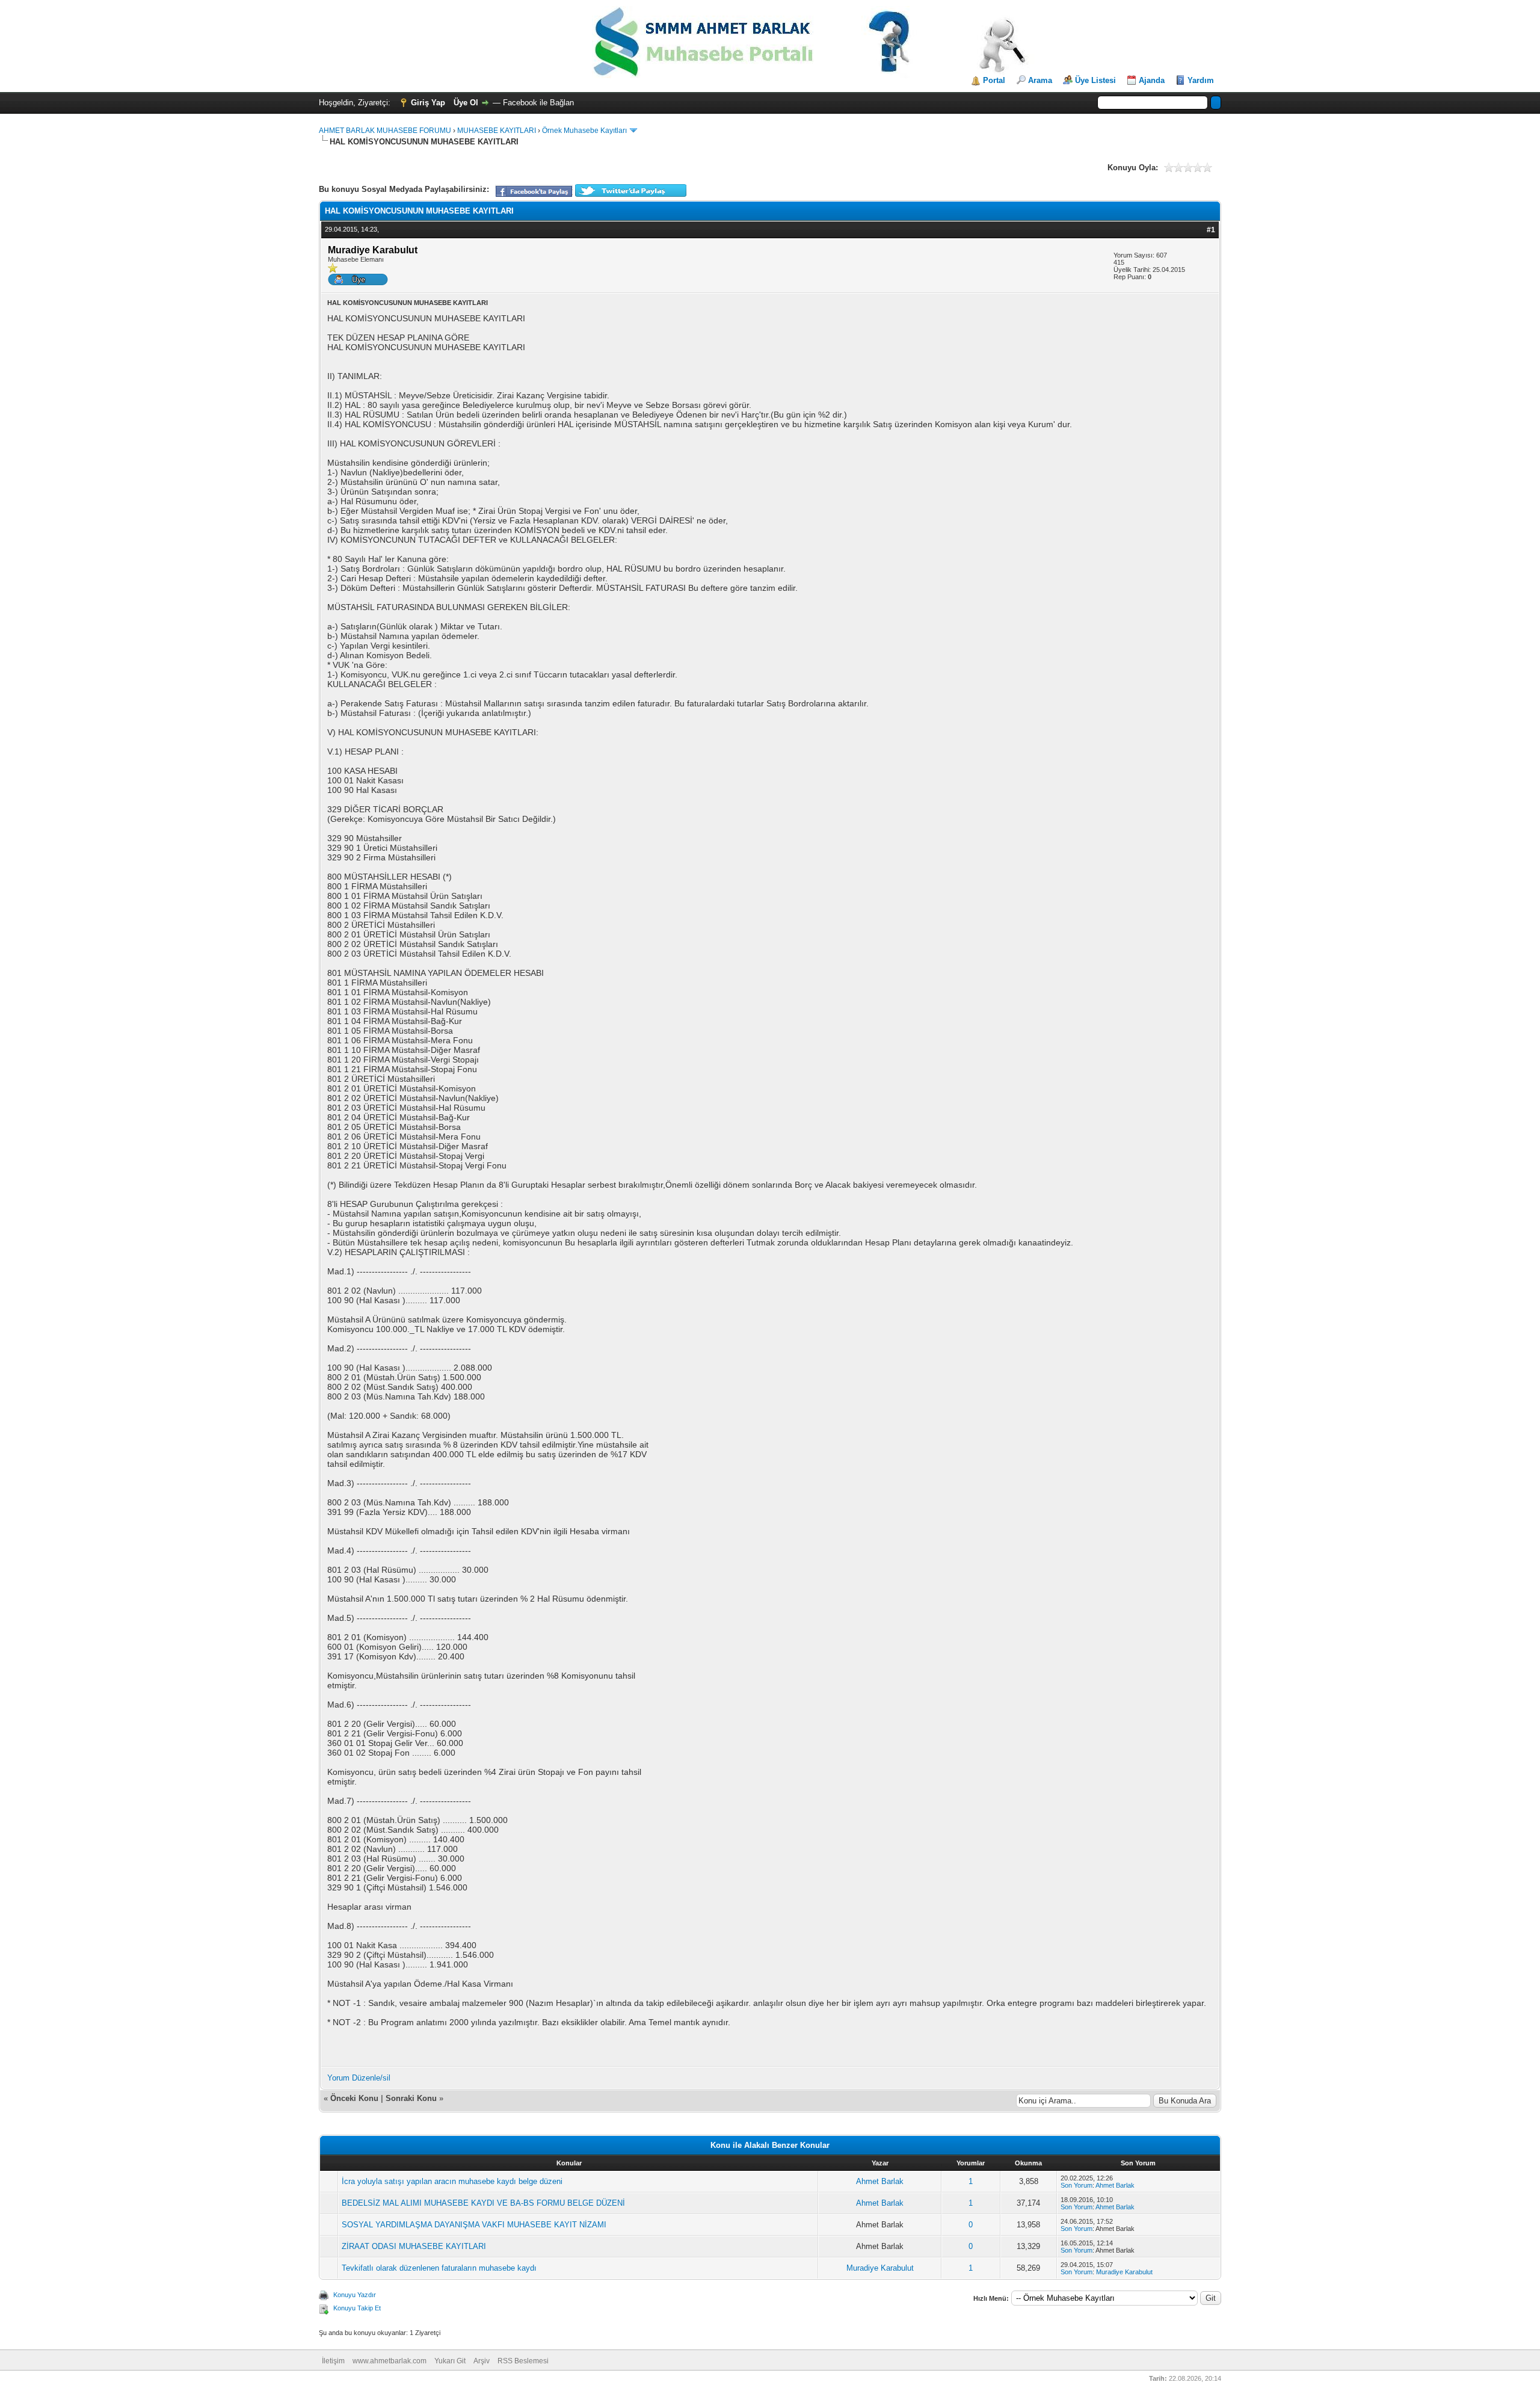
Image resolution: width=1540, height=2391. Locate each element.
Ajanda (1152, 80)
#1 (1211, 230)
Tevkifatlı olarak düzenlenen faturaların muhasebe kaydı (439, 2268)
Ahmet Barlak (880, 2181)
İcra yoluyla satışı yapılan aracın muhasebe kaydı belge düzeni (452, 2181)
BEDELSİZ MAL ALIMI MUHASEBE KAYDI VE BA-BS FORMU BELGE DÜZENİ (483, 2203)
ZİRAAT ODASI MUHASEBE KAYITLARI (414, 2246)
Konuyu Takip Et (357, 2308)
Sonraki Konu (411, 2098)
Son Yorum (1076, 2185)
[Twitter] (631, 195)
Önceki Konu (354, 2098)
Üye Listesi (1095, 80)
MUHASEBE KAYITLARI (497, 131)
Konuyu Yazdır (355, 2295)
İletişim (333, 2361)
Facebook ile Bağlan (538, 103)
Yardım (1201, 80)
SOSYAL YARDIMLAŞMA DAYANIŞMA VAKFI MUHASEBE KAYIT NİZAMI (474, 2225)
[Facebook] (534, 195)
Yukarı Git (450, 2361)
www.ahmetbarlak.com (390, 2361)
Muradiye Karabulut (880, 2268)
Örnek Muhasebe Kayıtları (584, 131)
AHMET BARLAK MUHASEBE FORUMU (385, 131)
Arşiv (482, 2361)
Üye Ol (466, 103)
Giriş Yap (428, 103)
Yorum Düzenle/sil (359, 2078)
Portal (994, 80)
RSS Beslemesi (523, 2361)
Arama (1040, 80)
